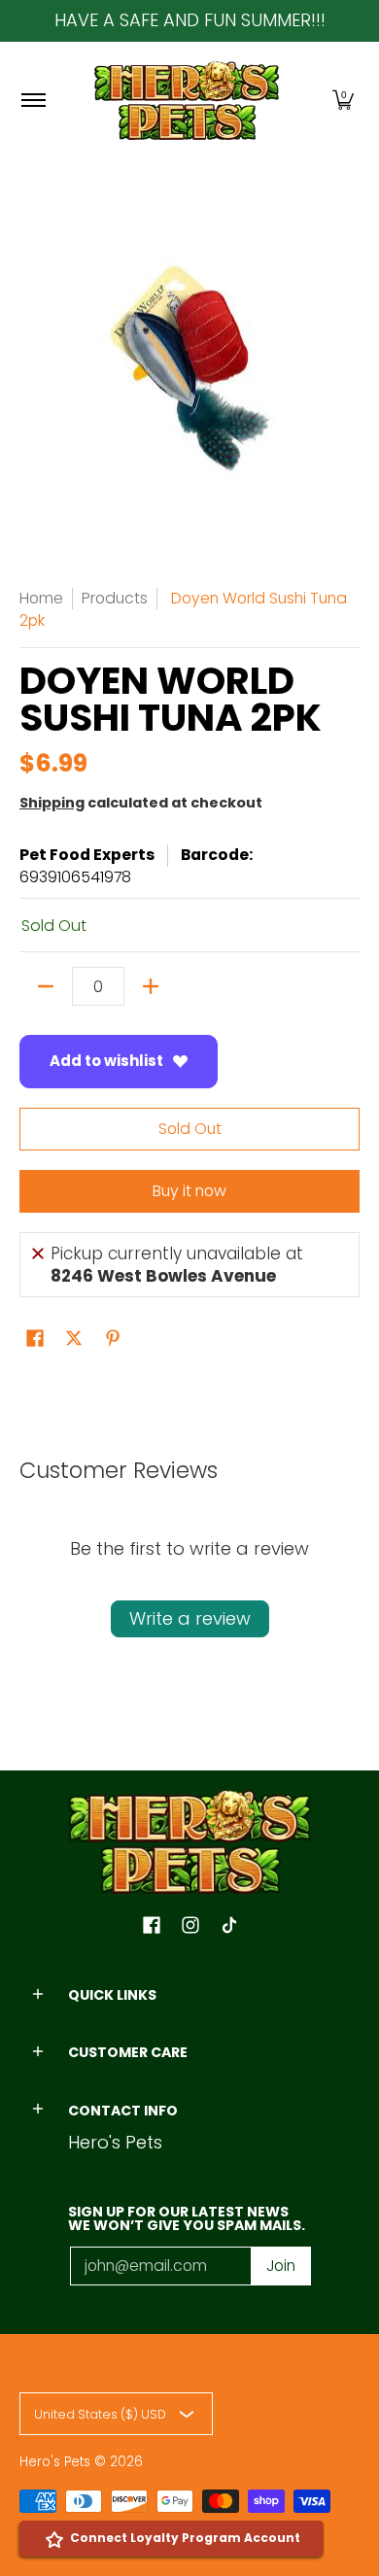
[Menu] (33, 101)
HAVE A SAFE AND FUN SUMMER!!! (190, 20)
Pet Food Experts (87, 855)
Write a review (190, 1618)
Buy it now (189, 1191)
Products (115, 598)
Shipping (52, 803)
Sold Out (190, 1129)
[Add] (151, 986)
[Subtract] (46, 986)
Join (281, 2266)
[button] (343, 101)
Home (41, 598)
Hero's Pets (55, 2462)
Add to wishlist (106, 1061)
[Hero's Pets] (187, 101)
